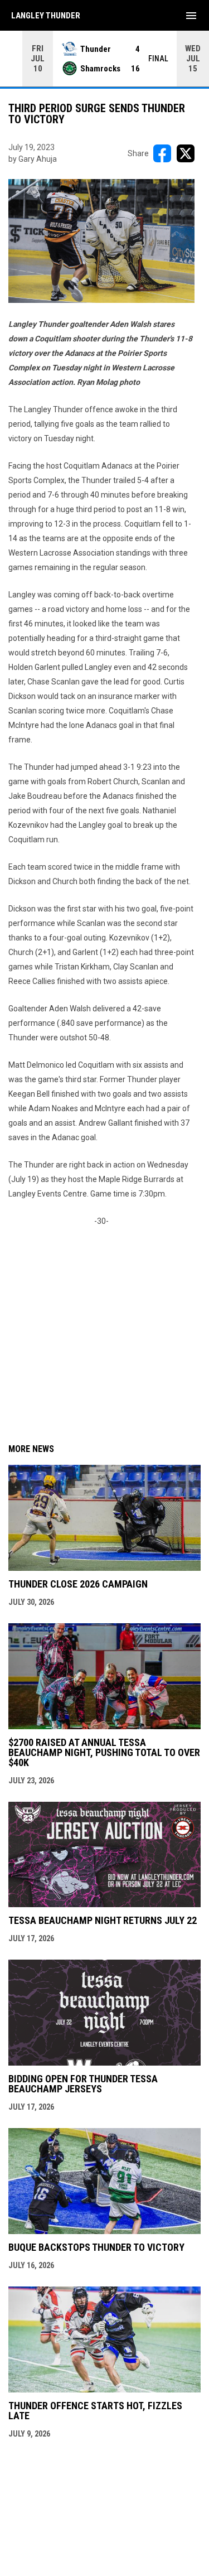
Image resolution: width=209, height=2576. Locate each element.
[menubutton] (191, 16)
